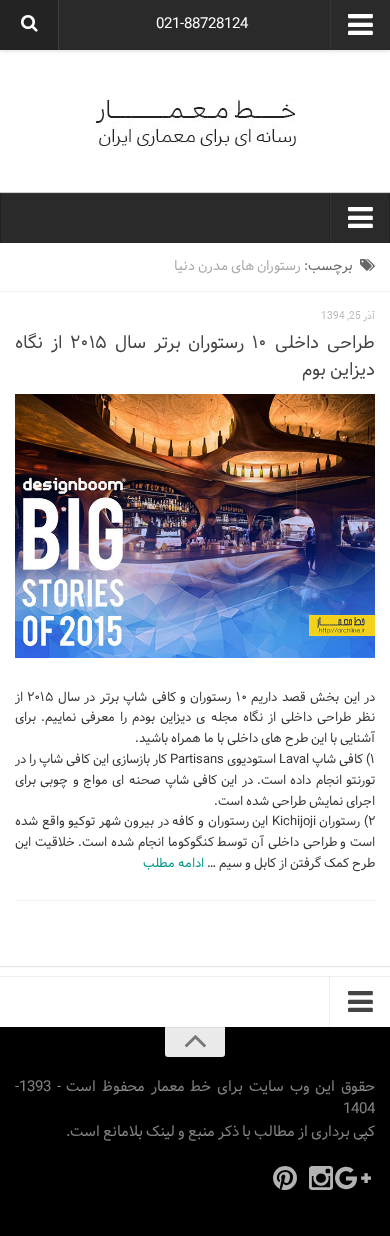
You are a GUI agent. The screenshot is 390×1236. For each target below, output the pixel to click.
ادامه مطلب (173, 864)
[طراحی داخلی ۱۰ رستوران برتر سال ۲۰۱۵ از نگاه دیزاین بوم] (195, 526)
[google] (357, 1178)
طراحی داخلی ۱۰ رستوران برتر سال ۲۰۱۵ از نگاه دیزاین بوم (195, 357)
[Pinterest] (285, 1178)
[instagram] (321, 1178)
